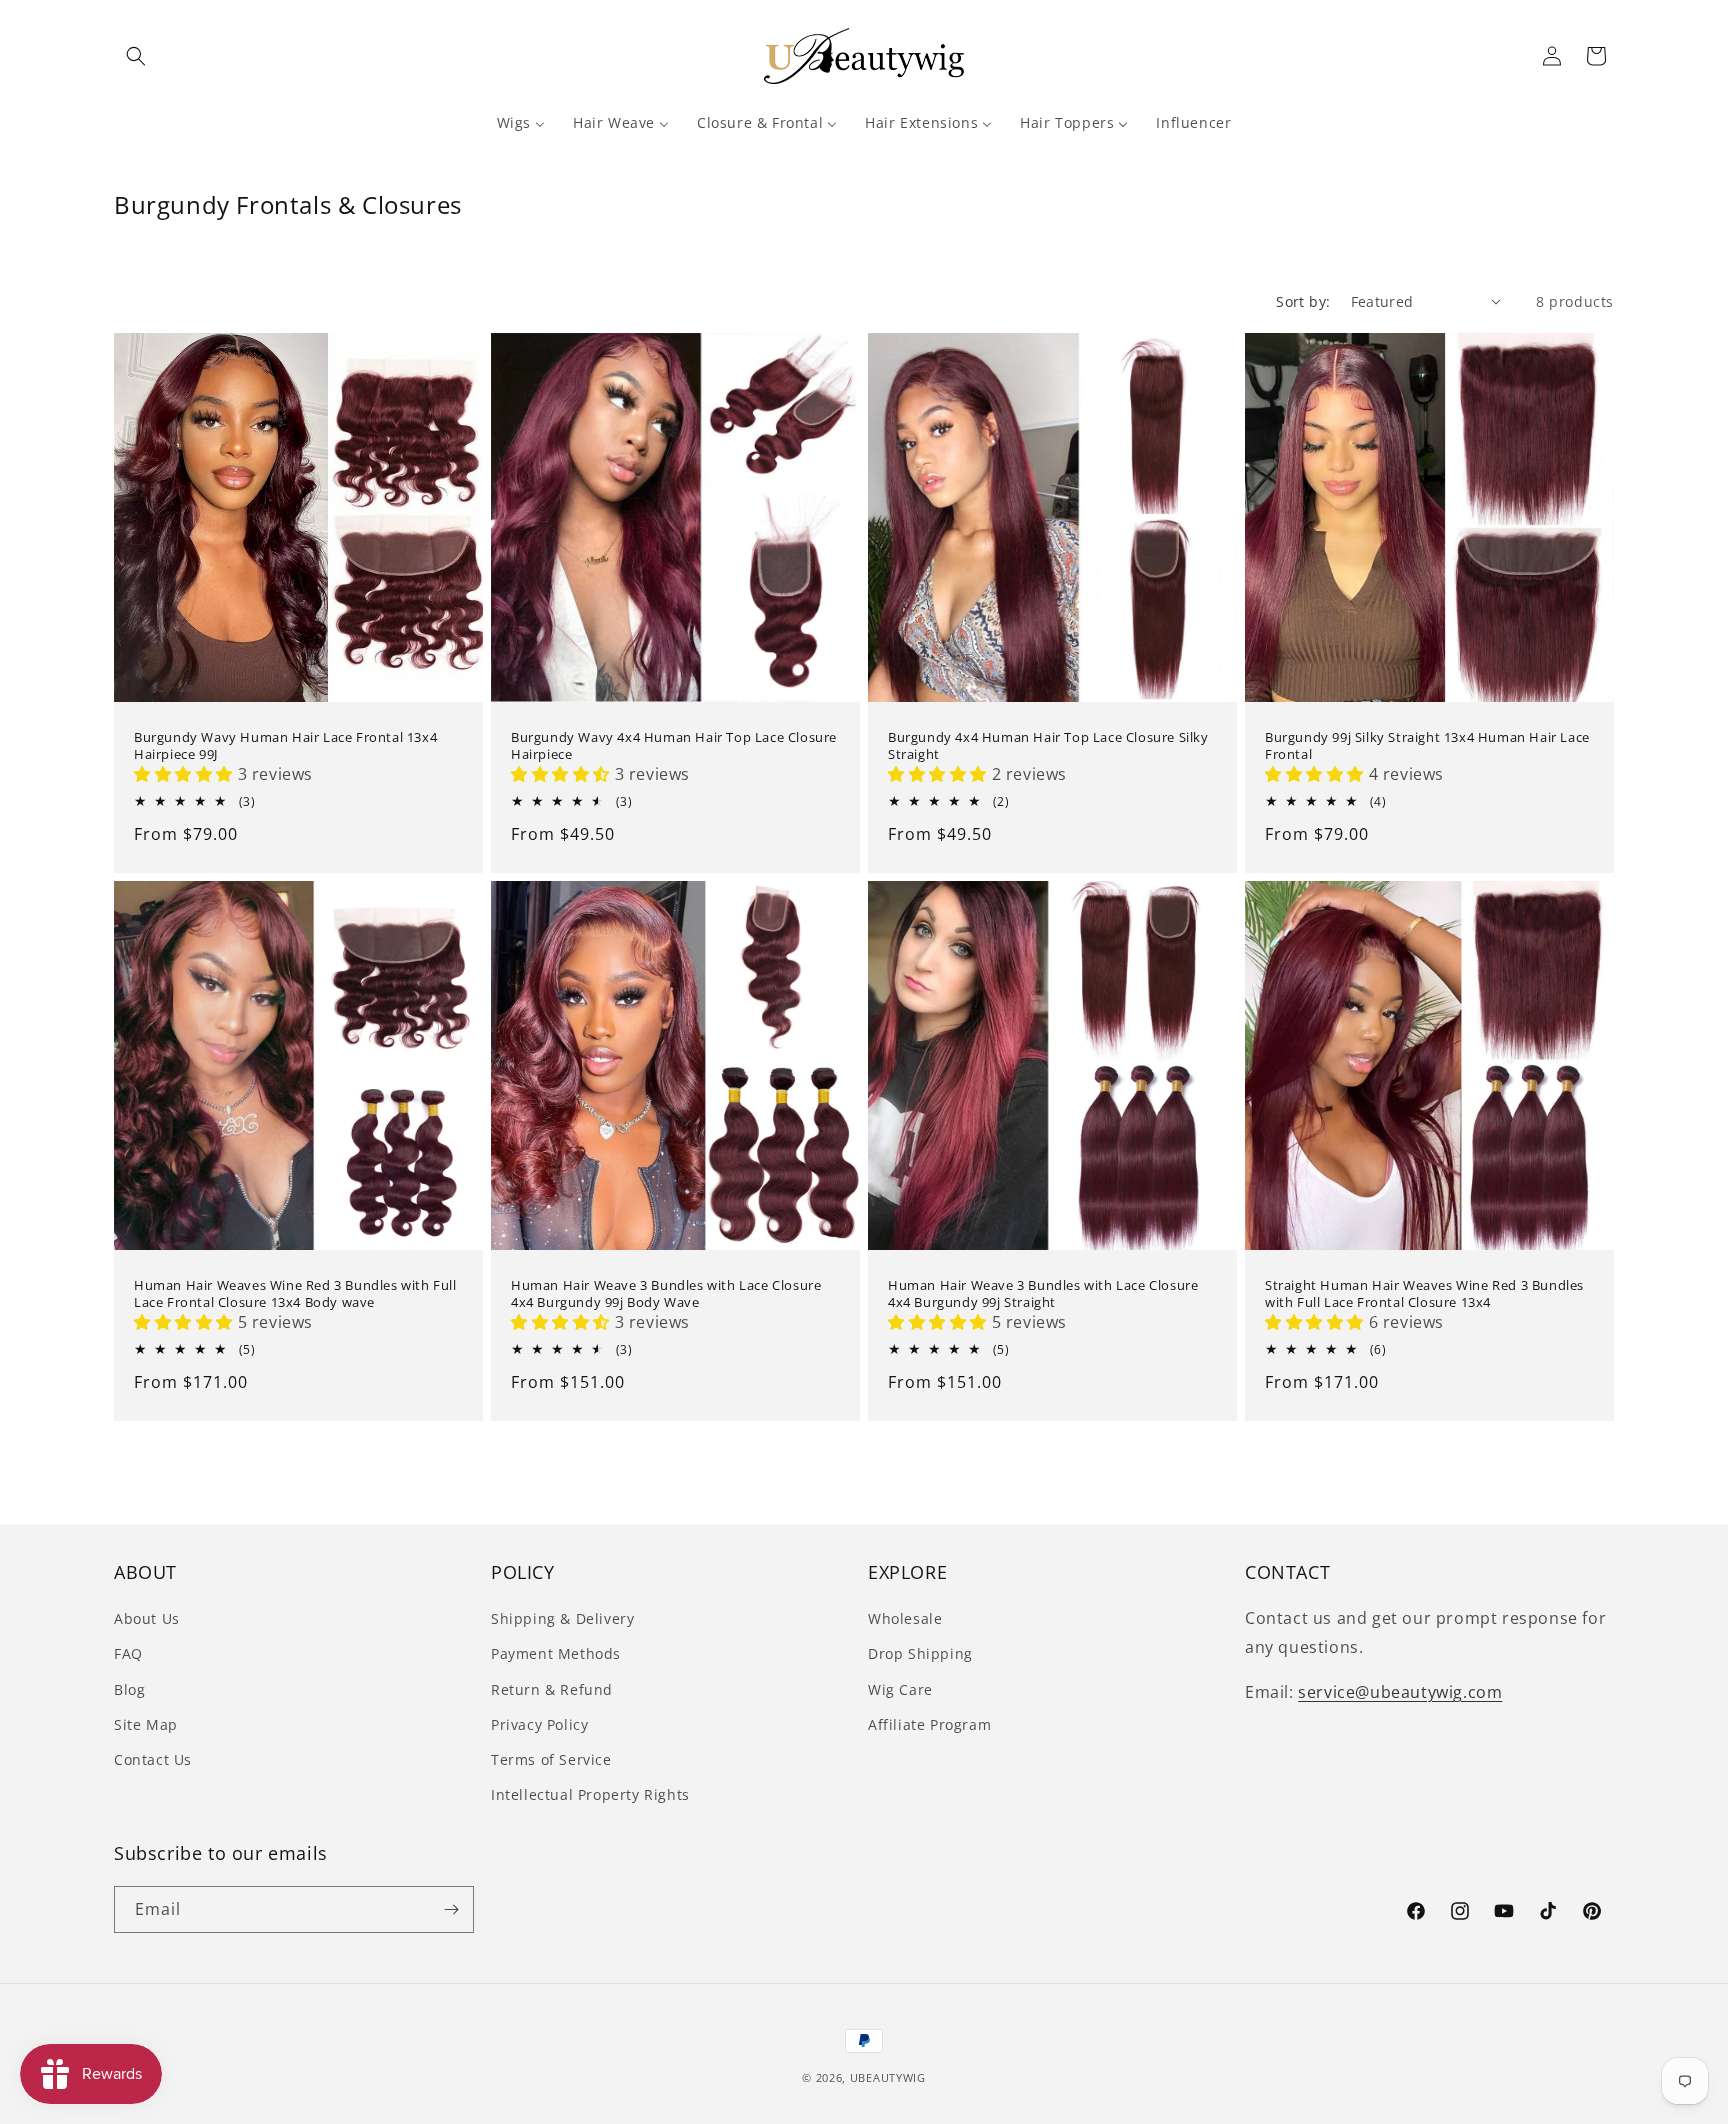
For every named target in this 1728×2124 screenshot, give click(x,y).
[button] (136, 56)
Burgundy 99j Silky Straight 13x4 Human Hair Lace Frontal (1427, 746)
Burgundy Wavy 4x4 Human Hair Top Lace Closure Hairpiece (674, 746)
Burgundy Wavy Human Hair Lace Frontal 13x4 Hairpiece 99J (285, 746)
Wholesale (905, 1618)
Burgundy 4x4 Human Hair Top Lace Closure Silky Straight (1048, 746)
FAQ (128, 1653)
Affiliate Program (929, 1724)
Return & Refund (552, 1689)
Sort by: (1303, 301)
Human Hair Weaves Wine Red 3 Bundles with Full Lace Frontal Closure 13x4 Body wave (295, 1294)
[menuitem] (521, 123)
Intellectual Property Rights (590, 1794)
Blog (129, 1689)
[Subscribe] (451, 1909)
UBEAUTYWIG (888, 2077)
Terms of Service (551, 1759)
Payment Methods (556, 1653)
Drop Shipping (920, 1653)
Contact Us (153, 1759)
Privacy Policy (539, 1724)
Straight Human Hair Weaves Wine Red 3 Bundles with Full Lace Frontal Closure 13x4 (1424, 1294)
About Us (147, 1618)
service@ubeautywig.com (1400, 1692)
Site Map (146, 1724)
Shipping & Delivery (562, 1618)
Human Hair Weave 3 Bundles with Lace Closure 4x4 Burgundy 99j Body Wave (666, 1294)
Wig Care (900, 1689)
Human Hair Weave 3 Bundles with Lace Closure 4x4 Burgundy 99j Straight (1043, 1294)
